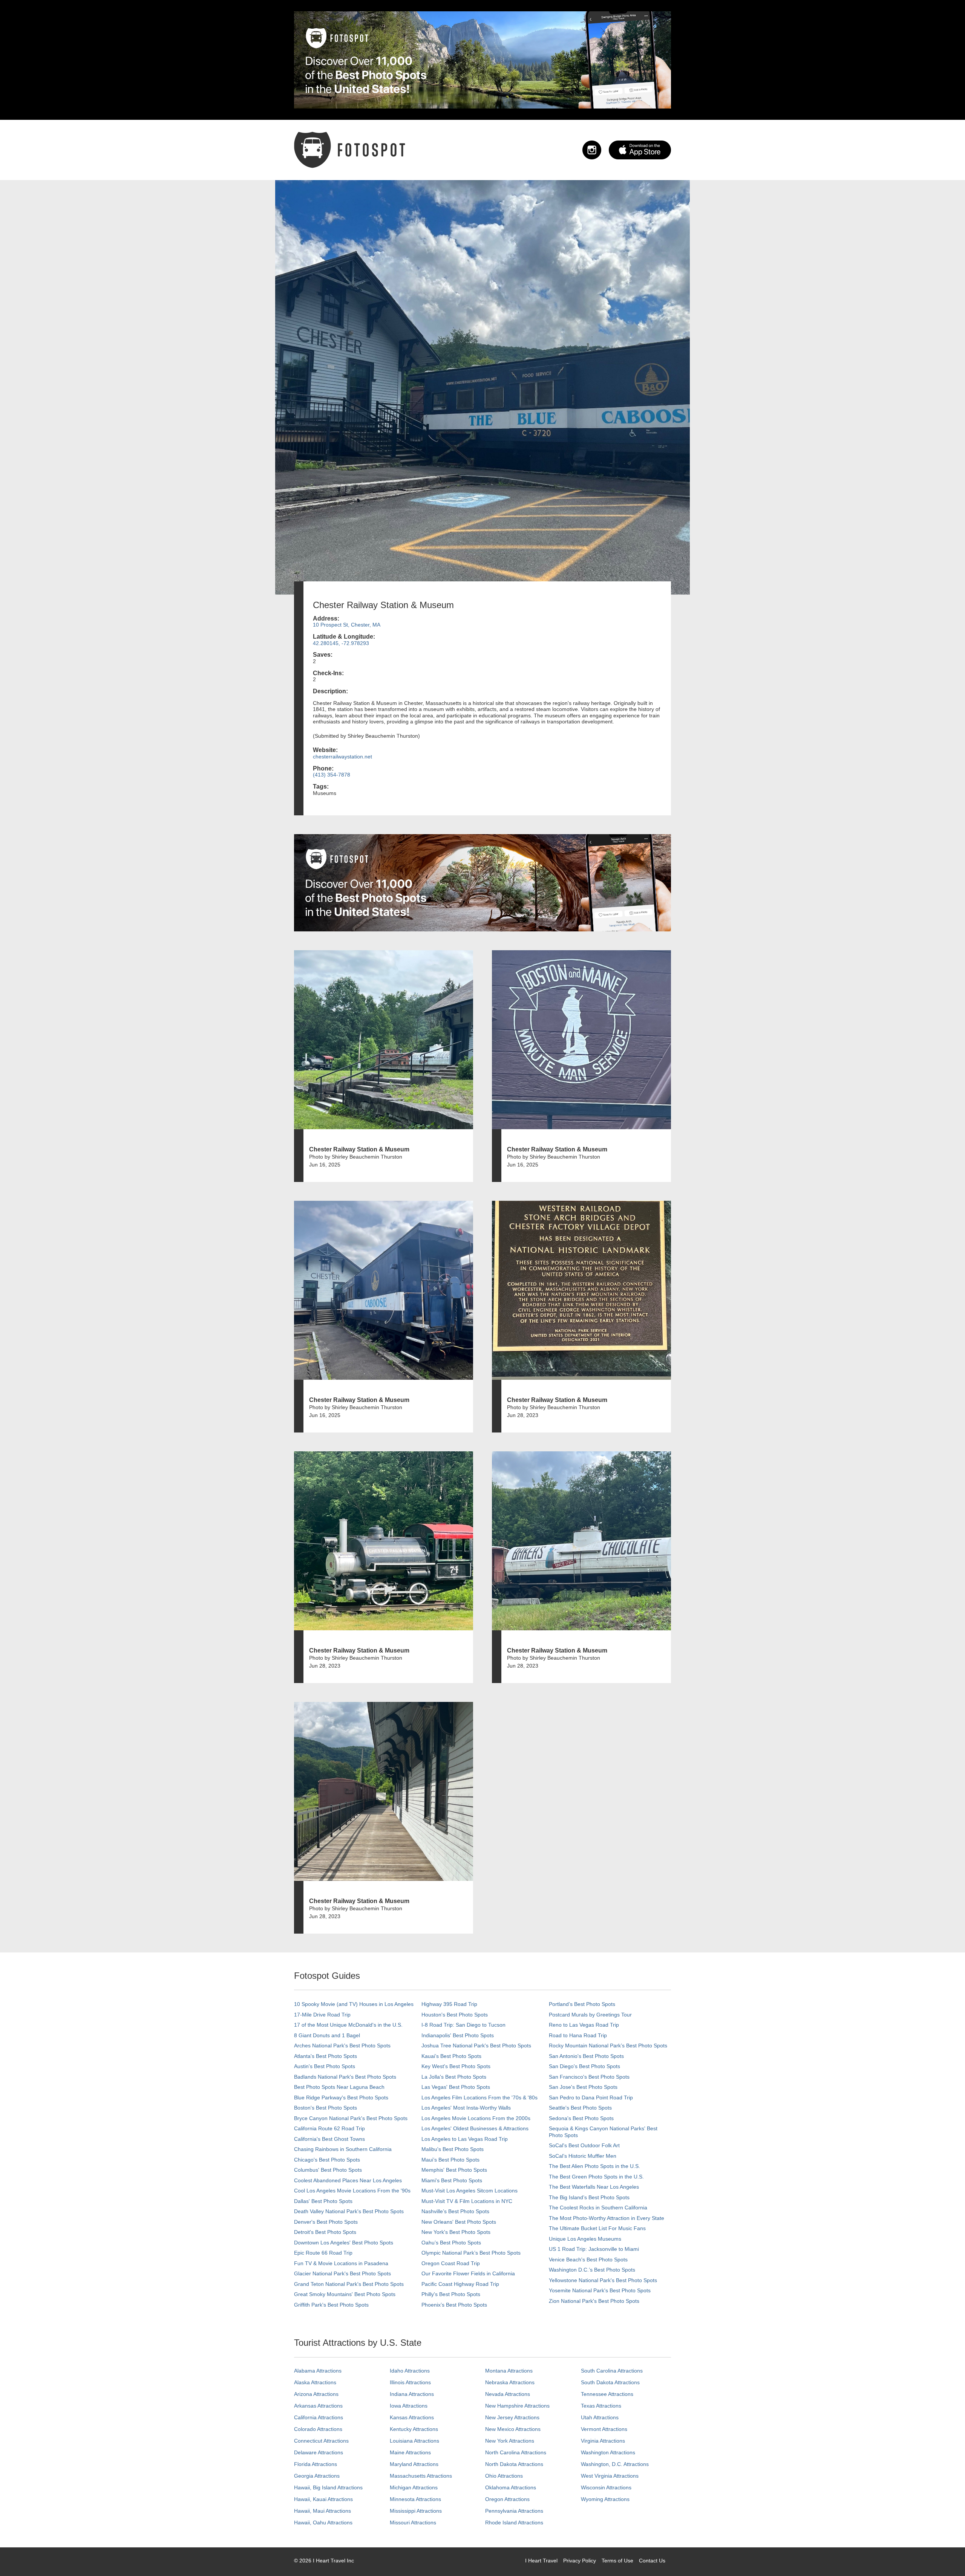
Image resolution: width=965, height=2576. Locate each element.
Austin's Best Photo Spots (325, 2066)
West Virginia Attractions (610, 2476)
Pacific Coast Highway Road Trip (460, 2284)
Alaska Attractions (315, 2382)
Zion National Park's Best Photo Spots (594, 2301)
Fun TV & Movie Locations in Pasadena (341, 2263)
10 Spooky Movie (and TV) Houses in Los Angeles (354, 2004)
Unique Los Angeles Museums (585, 2239)
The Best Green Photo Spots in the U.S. (596, 2177)
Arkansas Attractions (318, 2406)
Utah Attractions (600, 2417)
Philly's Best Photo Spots (451, 2294)
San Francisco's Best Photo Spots (589, 2077)
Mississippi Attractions (416, 2511)
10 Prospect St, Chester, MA (347, 625)
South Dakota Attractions (610, 2382)
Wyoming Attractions (605, 2499)
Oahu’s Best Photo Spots (451, 2243)
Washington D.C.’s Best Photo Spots (592, 2270)
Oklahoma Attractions (511, 2487)
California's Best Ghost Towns (329, 2139)
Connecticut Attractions (321, 2441)
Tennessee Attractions (607, 2394)
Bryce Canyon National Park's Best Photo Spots (351, 2118)
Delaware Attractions (319, 2452)
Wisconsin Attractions (606, 2487)
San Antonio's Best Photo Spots (586, 2056)
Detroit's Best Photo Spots (325, 2232)
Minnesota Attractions (415, 2499)
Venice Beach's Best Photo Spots (588, 2260)
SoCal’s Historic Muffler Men (583, 2156)
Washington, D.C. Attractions (615, 2464)
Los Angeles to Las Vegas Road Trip (465, 2139)
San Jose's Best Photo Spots (583, 2087)
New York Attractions (510, 2441)
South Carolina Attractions (612, 2371)
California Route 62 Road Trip (329, 2128)
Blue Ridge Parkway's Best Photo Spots (341, 2097)
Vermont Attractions (604, 2429)
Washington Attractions (608, 2452)
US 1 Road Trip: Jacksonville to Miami (594, 2249)
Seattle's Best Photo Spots (580, 2108)
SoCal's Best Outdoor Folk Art (584, 2145)
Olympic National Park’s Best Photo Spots (471, 2253)
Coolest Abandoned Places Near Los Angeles (348, 2180)
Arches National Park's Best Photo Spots (342, 2046)
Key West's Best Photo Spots (456, 2066)
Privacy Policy (580, 2561)
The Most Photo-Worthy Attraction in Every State (607, 2218)
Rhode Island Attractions (514, 2522)
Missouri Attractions (413, 2522)
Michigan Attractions (414, 2487)
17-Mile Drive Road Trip (322, 2015)
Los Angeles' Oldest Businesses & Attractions (475, 2128)
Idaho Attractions (410, 2371)
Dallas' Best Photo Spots (323, 2201)
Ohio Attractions (504, 2476)
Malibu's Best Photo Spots (453, 2149)
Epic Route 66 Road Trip (323, 2253)
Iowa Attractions (409, 2406)
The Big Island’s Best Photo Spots (589, 2197)
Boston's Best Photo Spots (325, 2108)
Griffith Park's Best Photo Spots (331, 2305)
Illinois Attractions (410, 2382)
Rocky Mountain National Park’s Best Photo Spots (608, 2046)
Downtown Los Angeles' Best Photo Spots (344, 2243)
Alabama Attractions (318, 2371)
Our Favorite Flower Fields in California (468, 2273)
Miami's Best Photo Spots (452, 2180)
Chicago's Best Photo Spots (327, 2160)
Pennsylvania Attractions (514, 2511)
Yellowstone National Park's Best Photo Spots (603, 2280)
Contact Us (652, 2561)
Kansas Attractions (412, 2417)
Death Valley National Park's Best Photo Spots (349, 2211)
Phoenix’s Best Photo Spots (454, 2305)
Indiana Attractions (412, 2394)
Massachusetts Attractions (421, 2476)
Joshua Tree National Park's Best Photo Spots (476, 2046)
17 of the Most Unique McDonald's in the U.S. (348, 2025)
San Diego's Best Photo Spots (584, 2066)
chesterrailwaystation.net (342, 757)
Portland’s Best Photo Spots (582, 2004)
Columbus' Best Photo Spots (328, 2170)
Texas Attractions (601, 2406)
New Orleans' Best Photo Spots (459, 2222)
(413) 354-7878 (332, 775)
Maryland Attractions (414, 2464)
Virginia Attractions (603, 2441)
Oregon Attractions (507, 2499)
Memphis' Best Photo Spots (454, 2170)
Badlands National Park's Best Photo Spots (345, 2077)
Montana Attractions (509, 2371)
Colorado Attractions (318, 2429)
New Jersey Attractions (512, 2417)
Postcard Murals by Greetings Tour (590, 2015)
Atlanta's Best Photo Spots (325, 2056)
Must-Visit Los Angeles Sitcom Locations (469, 2191)
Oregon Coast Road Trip (451, 2263)
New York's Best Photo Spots (456, 2232)
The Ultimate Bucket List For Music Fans (597, 2228)
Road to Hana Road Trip (578, 2035)
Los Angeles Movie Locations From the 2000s (476, 2118)
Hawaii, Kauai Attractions (323, 2499)
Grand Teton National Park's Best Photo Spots (349, 2284)
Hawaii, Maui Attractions (322, 2511)
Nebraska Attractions (510, 2382)
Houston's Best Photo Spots (455, 2015)
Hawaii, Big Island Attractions (328, 2487)
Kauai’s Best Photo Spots (451, 2056)
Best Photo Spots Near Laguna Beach (339, 2087)
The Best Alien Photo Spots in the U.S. (594, 2166)
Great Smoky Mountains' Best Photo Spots (345, 2294)
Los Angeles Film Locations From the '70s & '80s (479, 2097)
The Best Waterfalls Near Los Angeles (594, 2187)
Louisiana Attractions (414, 2441)
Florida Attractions (316, 2464)
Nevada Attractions (508, 2394)
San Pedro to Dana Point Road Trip (591, 2097)
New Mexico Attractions (513, 2429)
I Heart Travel (541, 2561)
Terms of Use (617, 2561)
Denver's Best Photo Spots (326, 2222)
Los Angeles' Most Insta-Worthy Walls (466, 2108)
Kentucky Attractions (414, 2429)
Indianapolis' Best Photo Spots (458, 2035)
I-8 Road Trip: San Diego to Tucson (463, 2025)
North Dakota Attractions (514, 2464)
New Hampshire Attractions (517, 2406)
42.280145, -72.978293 (341, 643)
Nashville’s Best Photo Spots (455, 2211)
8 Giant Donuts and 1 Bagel (327, 2035)
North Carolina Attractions (516, 2452)
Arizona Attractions (316, 2394)
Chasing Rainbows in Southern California (343, 2149)
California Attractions (319, 2417)
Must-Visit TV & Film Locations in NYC (467, 2201)
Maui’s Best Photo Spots (450, 2160)
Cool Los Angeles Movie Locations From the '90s (352, 2191)
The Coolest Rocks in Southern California (598, 2208)
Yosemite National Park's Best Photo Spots (600, 2290)
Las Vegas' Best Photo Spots (456, 2087)
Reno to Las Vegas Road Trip (584, 2025)
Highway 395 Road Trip (449, 2004)
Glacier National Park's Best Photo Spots (342, 2273)
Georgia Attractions (317, 2476)
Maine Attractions (410, 2452)
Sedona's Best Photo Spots (581, 2118)
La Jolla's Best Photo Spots (454, 2077)
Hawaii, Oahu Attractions (323, 2522)
